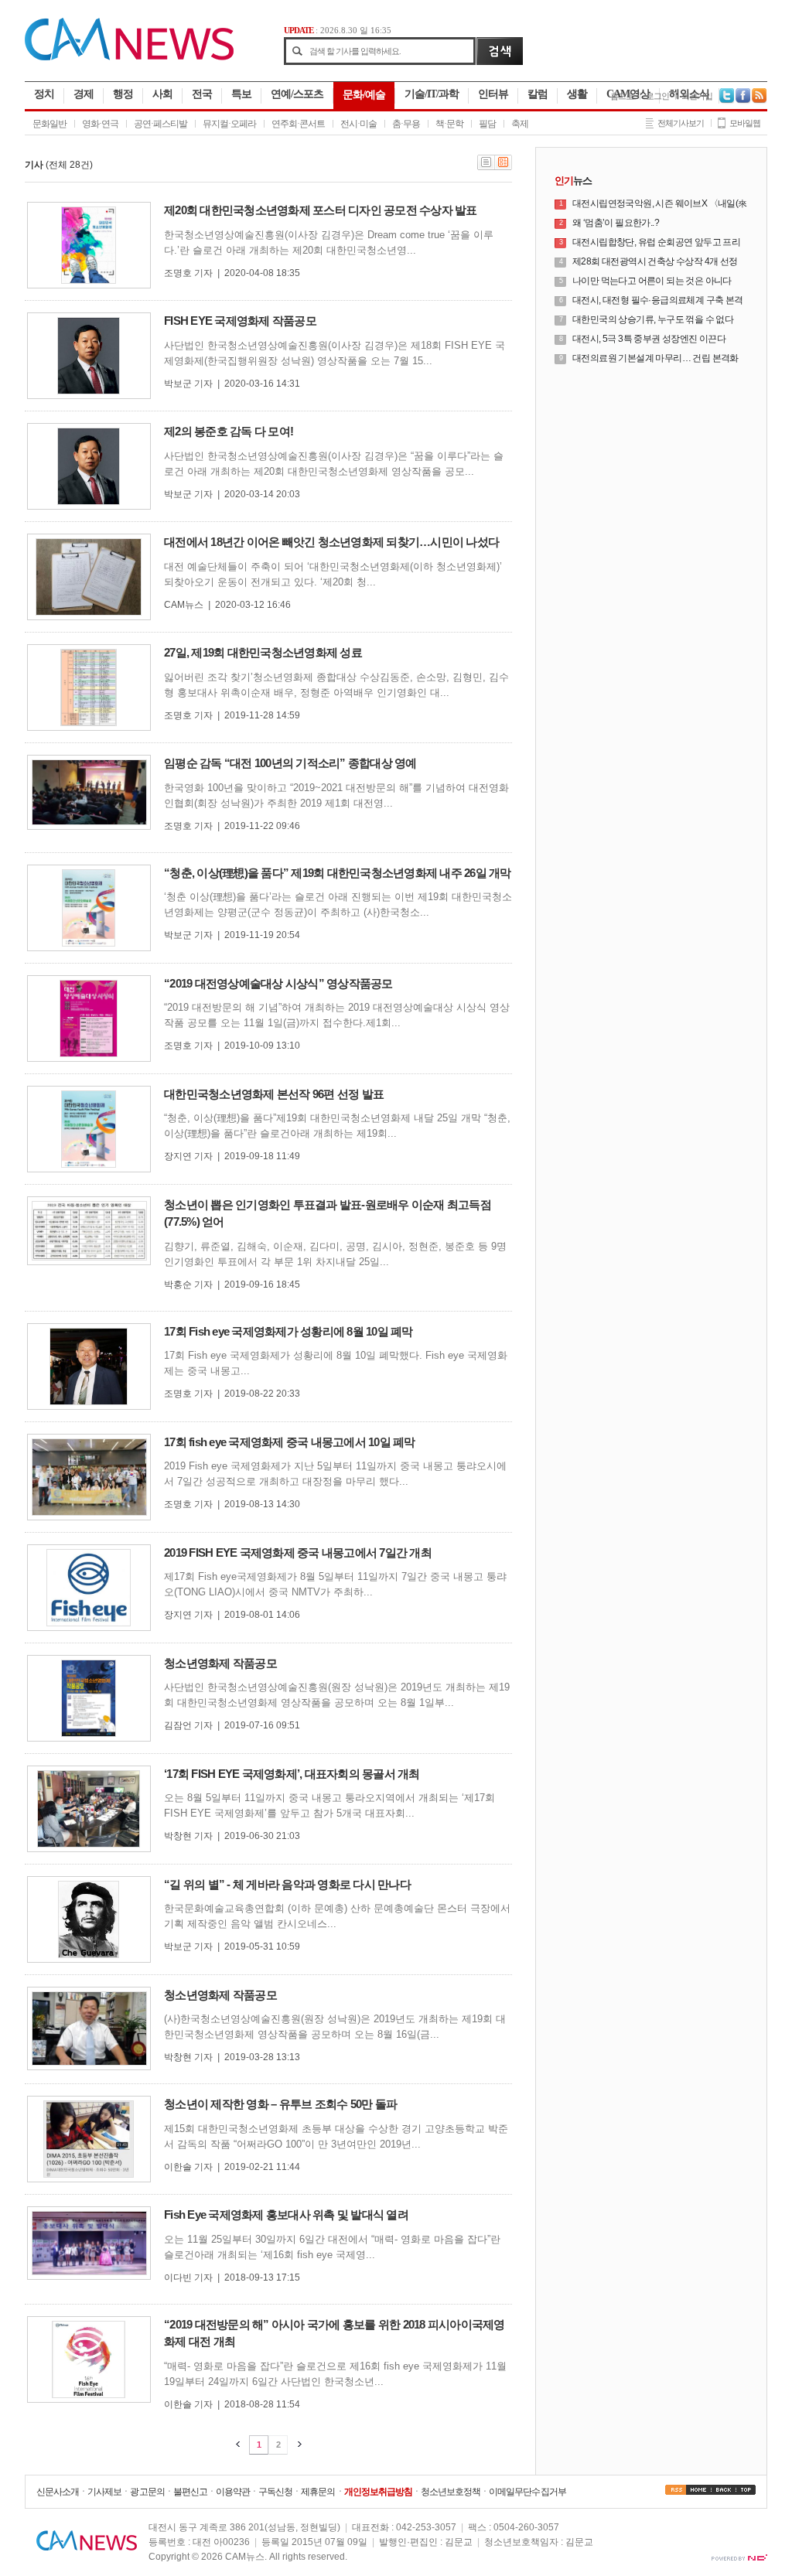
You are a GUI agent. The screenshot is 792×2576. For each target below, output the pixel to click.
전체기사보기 (681, 123)
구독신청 (275, 2492)
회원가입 (697, 96)
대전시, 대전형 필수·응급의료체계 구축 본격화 (658, 301)
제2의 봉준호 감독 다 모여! (229, 431)
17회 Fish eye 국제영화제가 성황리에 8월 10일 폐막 (288, 1331)
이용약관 (233, 2492)
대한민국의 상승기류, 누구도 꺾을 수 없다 (653, 319)
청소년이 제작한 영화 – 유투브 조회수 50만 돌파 (280, 2104)
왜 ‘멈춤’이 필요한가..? (616, 223)
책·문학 (449, 124)
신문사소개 (58, 2492)
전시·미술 (358, 124)
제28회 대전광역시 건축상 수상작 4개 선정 (655, 261)
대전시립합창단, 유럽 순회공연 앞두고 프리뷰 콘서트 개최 (656, 243)
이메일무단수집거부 (527, 2492)
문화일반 (49, 124)
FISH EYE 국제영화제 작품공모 (240, 321)
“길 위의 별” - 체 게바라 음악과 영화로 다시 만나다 (287, 1884)
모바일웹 (745, 123)
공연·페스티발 (160, 124)
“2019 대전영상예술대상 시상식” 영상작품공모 (278, 983)
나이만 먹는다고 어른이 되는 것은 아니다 (652, 281)
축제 (520, 124)
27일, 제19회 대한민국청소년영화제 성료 (263, 652)
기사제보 (104, 2492)
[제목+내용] (504, 167)
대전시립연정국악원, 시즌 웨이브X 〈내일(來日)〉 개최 (660, 204)
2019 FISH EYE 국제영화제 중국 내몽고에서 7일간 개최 (298, 1552)
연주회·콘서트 (298, 124)
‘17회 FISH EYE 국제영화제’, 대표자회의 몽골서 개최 (292, 1774)
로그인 (657, 96)
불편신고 (190, 2492)
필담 (487, 124)
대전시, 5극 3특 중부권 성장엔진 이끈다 (649, 339)
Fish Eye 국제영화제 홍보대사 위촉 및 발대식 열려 (286, 2214)
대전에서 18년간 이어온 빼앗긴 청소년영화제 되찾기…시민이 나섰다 (331, 542)
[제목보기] (486, 167)
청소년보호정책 (451, 2492)
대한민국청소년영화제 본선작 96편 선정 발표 (274, 1094)
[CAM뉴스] (129, 57)
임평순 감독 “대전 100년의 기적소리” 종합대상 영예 (290, 763)
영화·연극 (100, 124)
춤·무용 (406, 124)
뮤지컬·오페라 (229, 124)
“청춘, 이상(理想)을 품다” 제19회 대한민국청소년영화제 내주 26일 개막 (338, 873)
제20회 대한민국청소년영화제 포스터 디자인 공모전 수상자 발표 (321, 210)
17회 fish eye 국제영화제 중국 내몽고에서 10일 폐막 (290, 1442)
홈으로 (622, 96)
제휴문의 (318, 2492)
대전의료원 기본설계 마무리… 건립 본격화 (655, 358)
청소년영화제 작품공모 (220, 1663)
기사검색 (499, 51)
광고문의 (147, 2492)
